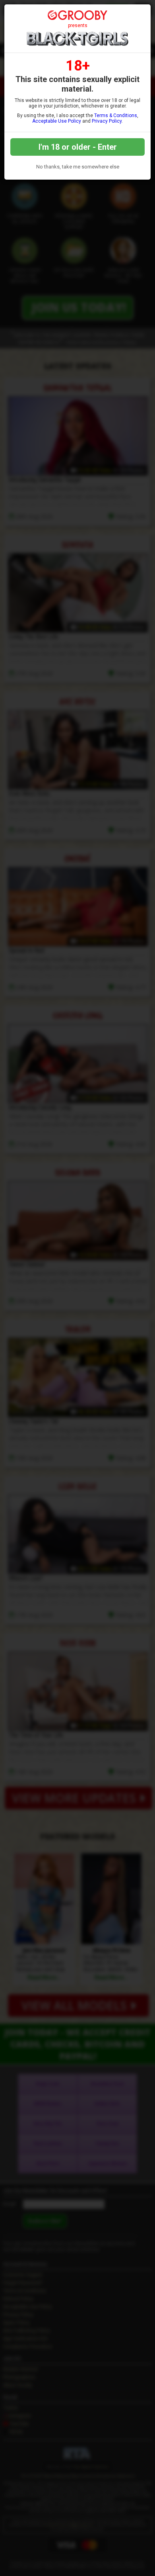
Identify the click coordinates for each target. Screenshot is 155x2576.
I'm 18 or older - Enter (78, 147)
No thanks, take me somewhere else (78, 167)
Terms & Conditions (116, 115)
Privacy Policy (107, 121)
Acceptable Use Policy (57, 121)
